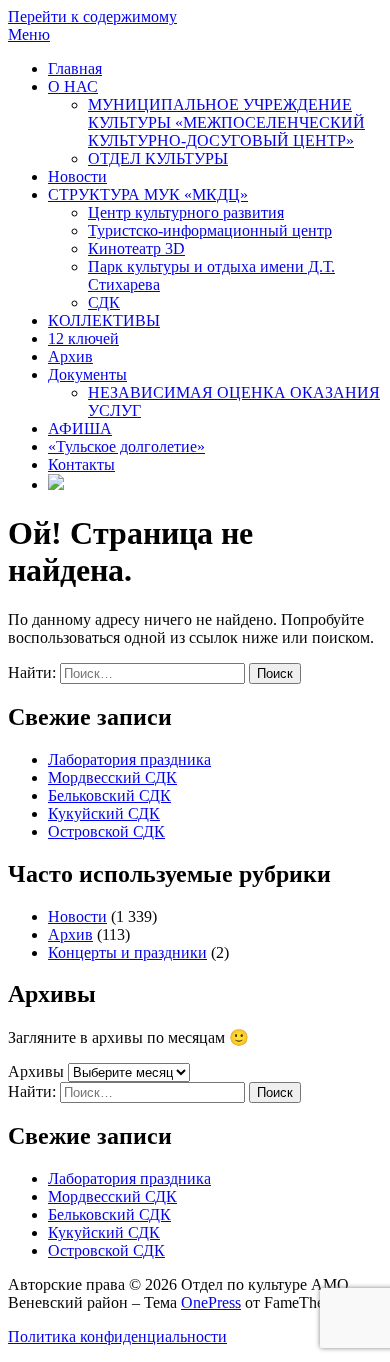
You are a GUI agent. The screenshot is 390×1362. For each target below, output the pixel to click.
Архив (70, 356)
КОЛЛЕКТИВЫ (104, 320)
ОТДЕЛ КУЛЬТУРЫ (158, 158)
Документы (87, 374)
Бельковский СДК (109, 795)
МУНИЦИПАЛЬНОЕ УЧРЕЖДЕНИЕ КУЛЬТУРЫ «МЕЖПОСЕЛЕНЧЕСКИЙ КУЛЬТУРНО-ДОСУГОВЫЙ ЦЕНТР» (226, 122)
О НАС (73, 86)
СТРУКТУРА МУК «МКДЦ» (148, 194)
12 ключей (83, 338)
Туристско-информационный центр (210, 230)
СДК (104, 302)
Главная (75, 68)
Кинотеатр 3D (136, 248)
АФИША (80, 428)
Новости (77, 176)
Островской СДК (106, 831)
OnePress (211, 1302)
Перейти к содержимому (92, 16)
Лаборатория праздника (129, 759)
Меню (29, 34)
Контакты (81, 464)
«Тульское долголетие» (126, 446)
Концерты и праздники (127, 952)
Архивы (36, 1071)
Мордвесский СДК (112, 777)
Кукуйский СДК (104, 813)
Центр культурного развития (186, 212)
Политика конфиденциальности (117, 1336)
